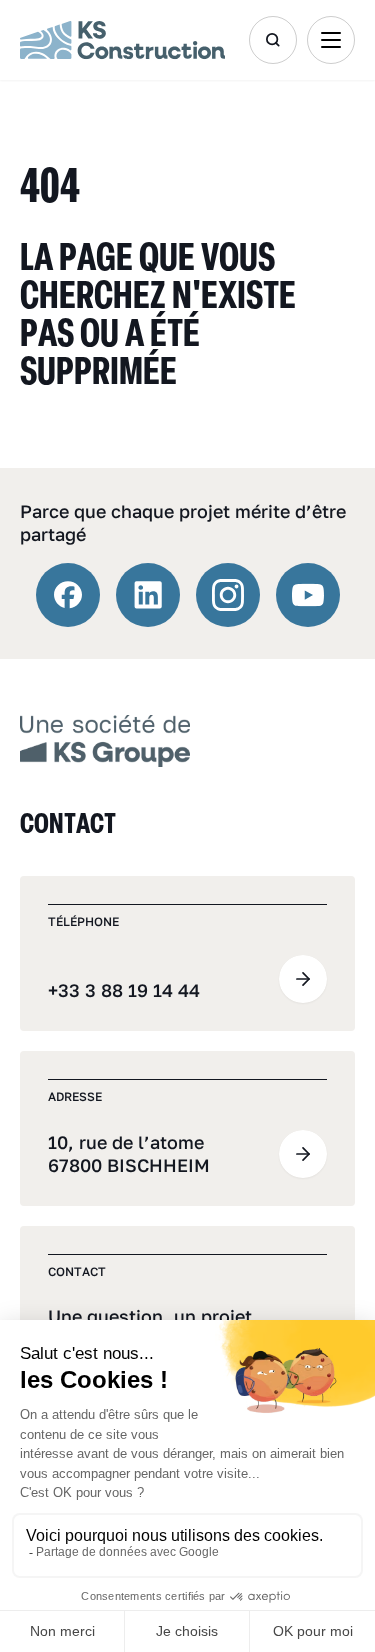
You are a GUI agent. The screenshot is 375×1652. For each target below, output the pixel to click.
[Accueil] (105, 739)
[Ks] (122, 40)
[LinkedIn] (148, 595)
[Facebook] (68, 595)
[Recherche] (273, 40)
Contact (68, 822)
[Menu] (331, 40)
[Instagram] (228, 595)
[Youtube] (308, 595)
